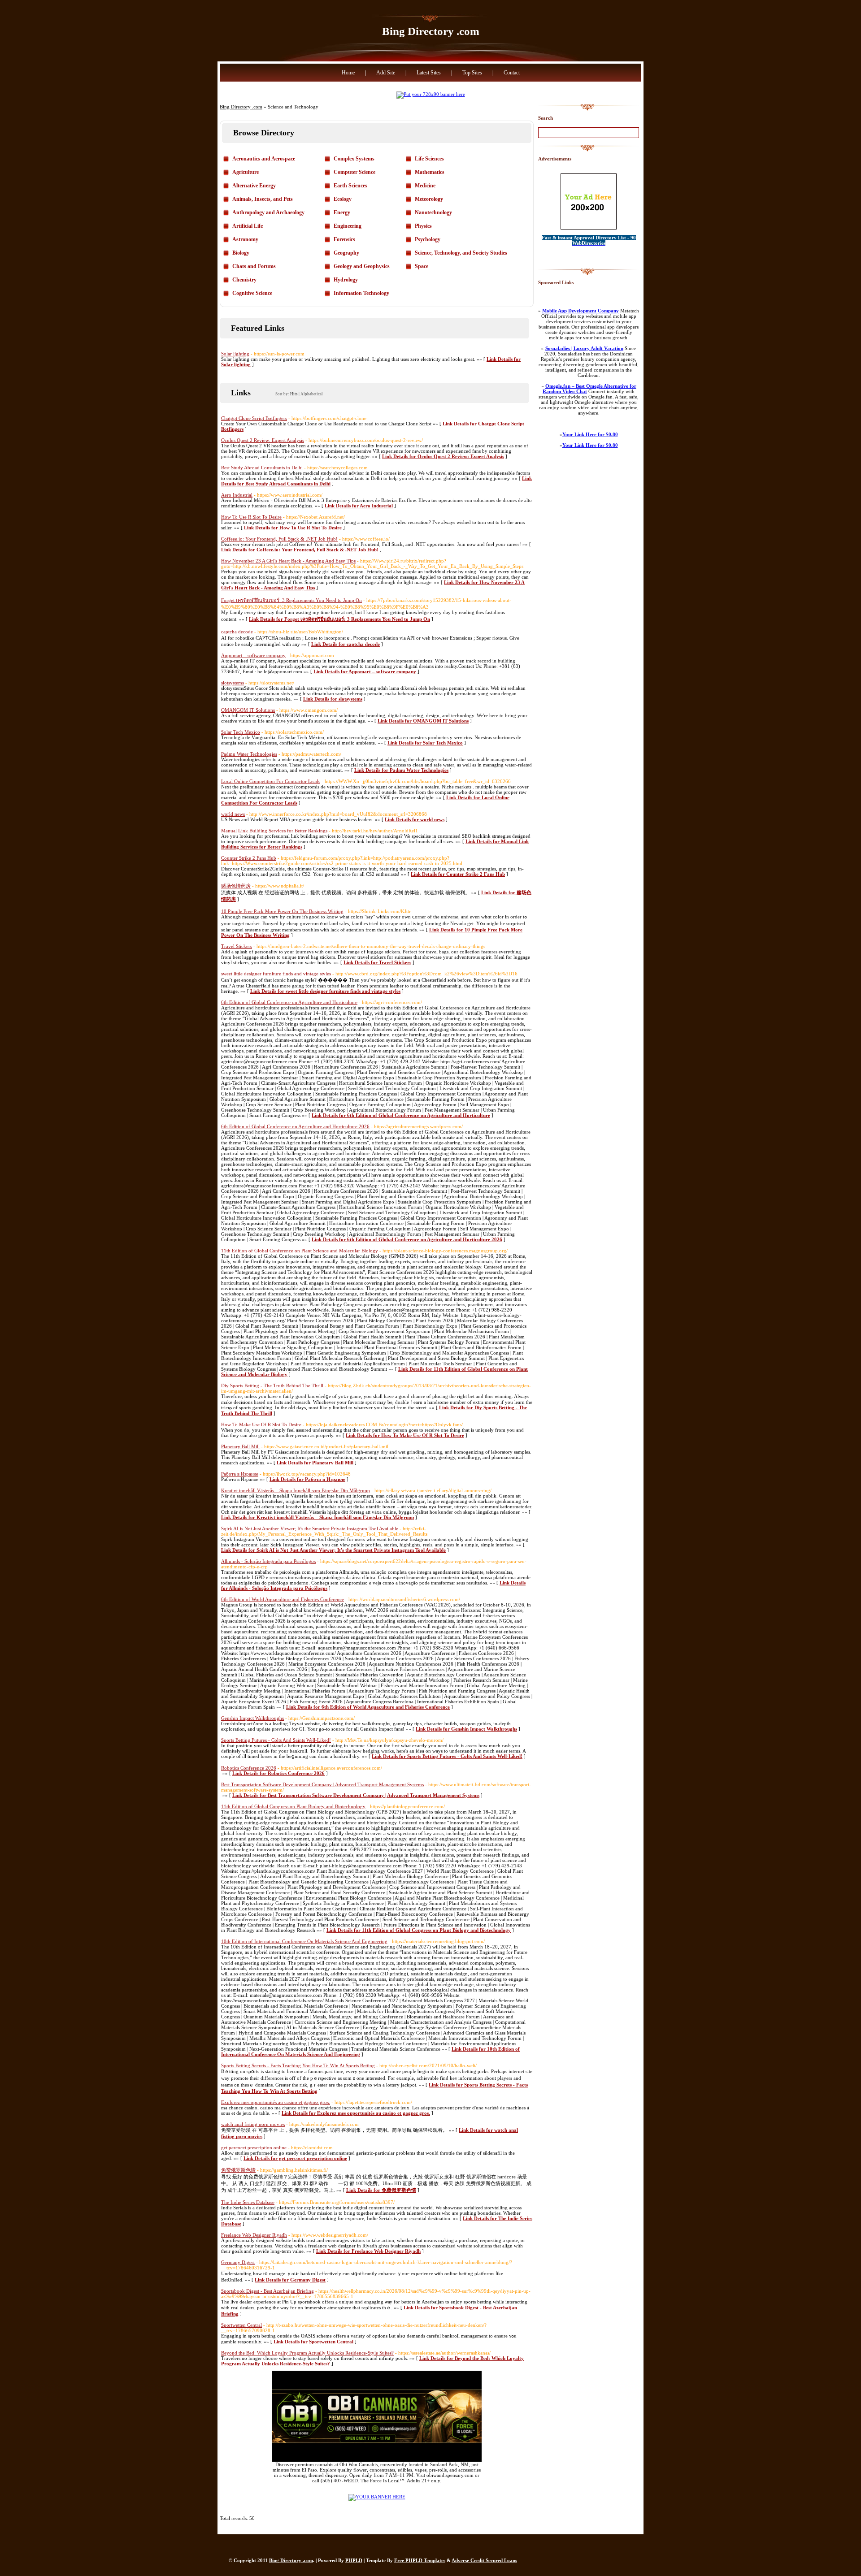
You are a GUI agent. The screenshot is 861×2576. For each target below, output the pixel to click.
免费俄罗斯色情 (238, 2170)
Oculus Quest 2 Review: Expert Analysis (263, 440)
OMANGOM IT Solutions (248, 710)
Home (348, 73)
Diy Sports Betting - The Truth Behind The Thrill (272, 1385)
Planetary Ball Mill (240, 1446)
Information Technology (361, 293)
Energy (342, 212)
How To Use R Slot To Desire (251, 517)
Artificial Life (248, 226)
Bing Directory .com (431, 31)
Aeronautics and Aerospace (264, 159)
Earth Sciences (350, 186)
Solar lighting (235, 354)
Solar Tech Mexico (241, 732)
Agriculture (246, 172)
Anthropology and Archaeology (268, 212)
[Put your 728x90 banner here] (431, 94)
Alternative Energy (254, 186)
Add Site (386, 73)
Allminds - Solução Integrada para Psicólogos (268, 1561)
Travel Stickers (237, 946)
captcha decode (237, 632)
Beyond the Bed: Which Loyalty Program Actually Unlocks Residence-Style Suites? (307, 2353)
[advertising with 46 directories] (377, 2497)
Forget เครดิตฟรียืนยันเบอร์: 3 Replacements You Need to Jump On (291, 600)
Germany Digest (238, 2262)
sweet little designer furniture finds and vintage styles (276, 974)
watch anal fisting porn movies (253, 2124)
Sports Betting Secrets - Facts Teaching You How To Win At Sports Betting (298, 2065)
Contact (512, 73)
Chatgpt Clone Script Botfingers (254, 418)
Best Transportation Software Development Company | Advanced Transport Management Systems (322, 1784)
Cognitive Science (252, 293)
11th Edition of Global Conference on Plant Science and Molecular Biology (300, 1251)
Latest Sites (429, 73)
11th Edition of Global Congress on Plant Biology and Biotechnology (293, 1806)
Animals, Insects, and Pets (263, 199)
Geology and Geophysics (362, 266)
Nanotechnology (433, 212)
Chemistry (244, 280)
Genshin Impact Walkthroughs (252, 1718)
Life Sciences (429, 159)
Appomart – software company (253, 655)
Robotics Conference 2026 (249, 1768)
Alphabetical (312, 394)
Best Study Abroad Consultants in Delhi (262, 468)
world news (233, 814)
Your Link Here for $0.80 (590, 434)
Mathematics (430, 172)
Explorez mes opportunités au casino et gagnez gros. (276, 2102)
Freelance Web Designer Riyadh (254, 2235)
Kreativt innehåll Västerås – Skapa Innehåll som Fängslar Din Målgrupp (296, 1490)
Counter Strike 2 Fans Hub (249, 858)
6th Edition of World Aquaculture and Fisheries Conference (283, 1599)
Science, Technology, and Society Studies (461, 253)
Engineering (348, 226)
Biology (241, 253)
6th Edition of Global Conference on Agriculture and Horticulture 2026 (295, 1126)
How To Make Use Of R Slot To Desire (261, 1424)
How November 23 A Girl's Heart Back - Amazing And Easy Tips (288, 561)
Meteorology (429, 199)
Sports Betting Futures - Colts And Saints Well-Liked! (276, 1740)
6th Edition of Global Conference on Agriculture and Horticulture (289, 1002)
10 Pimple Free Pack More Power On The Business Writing (282, 911)
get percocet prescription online (254, 2147)
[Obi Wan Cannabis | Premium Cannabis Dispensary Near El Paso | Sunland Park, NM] (377, 2460)
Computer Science (354, 172)
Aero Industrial (237, 495)
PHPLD (354, 2560)
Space (422, 266)
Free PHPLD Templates (420, 2560)
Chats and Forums (254, 266)
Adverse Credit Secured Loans (484, 2560)
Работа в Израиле (240, 1474)
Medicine (425, 186)
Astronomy (245, 239)
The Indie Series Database (248, 2202)
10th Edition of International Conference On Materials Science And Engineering (304, 1941)
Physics (423, 226)
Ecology (343, 199)
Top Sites (472, 73)
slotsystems (233, 683)
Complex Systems (354, 159)
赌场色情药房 (236, 886)
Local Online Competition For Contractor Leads (271, 781)
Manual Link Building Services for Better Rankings (274, 831)
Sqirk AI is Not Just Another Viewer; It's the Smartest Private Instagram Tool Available (310, 1528)
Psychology (428, 239)
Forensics (344, 239)
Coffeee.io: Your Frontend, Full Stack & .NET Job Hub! (279, 539)
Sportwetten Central (241, 2325)
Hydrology (346, 280)
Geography (346, 253)
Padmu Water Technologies (249, 754)
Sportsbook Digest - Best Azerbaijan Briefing (267, 2291)
